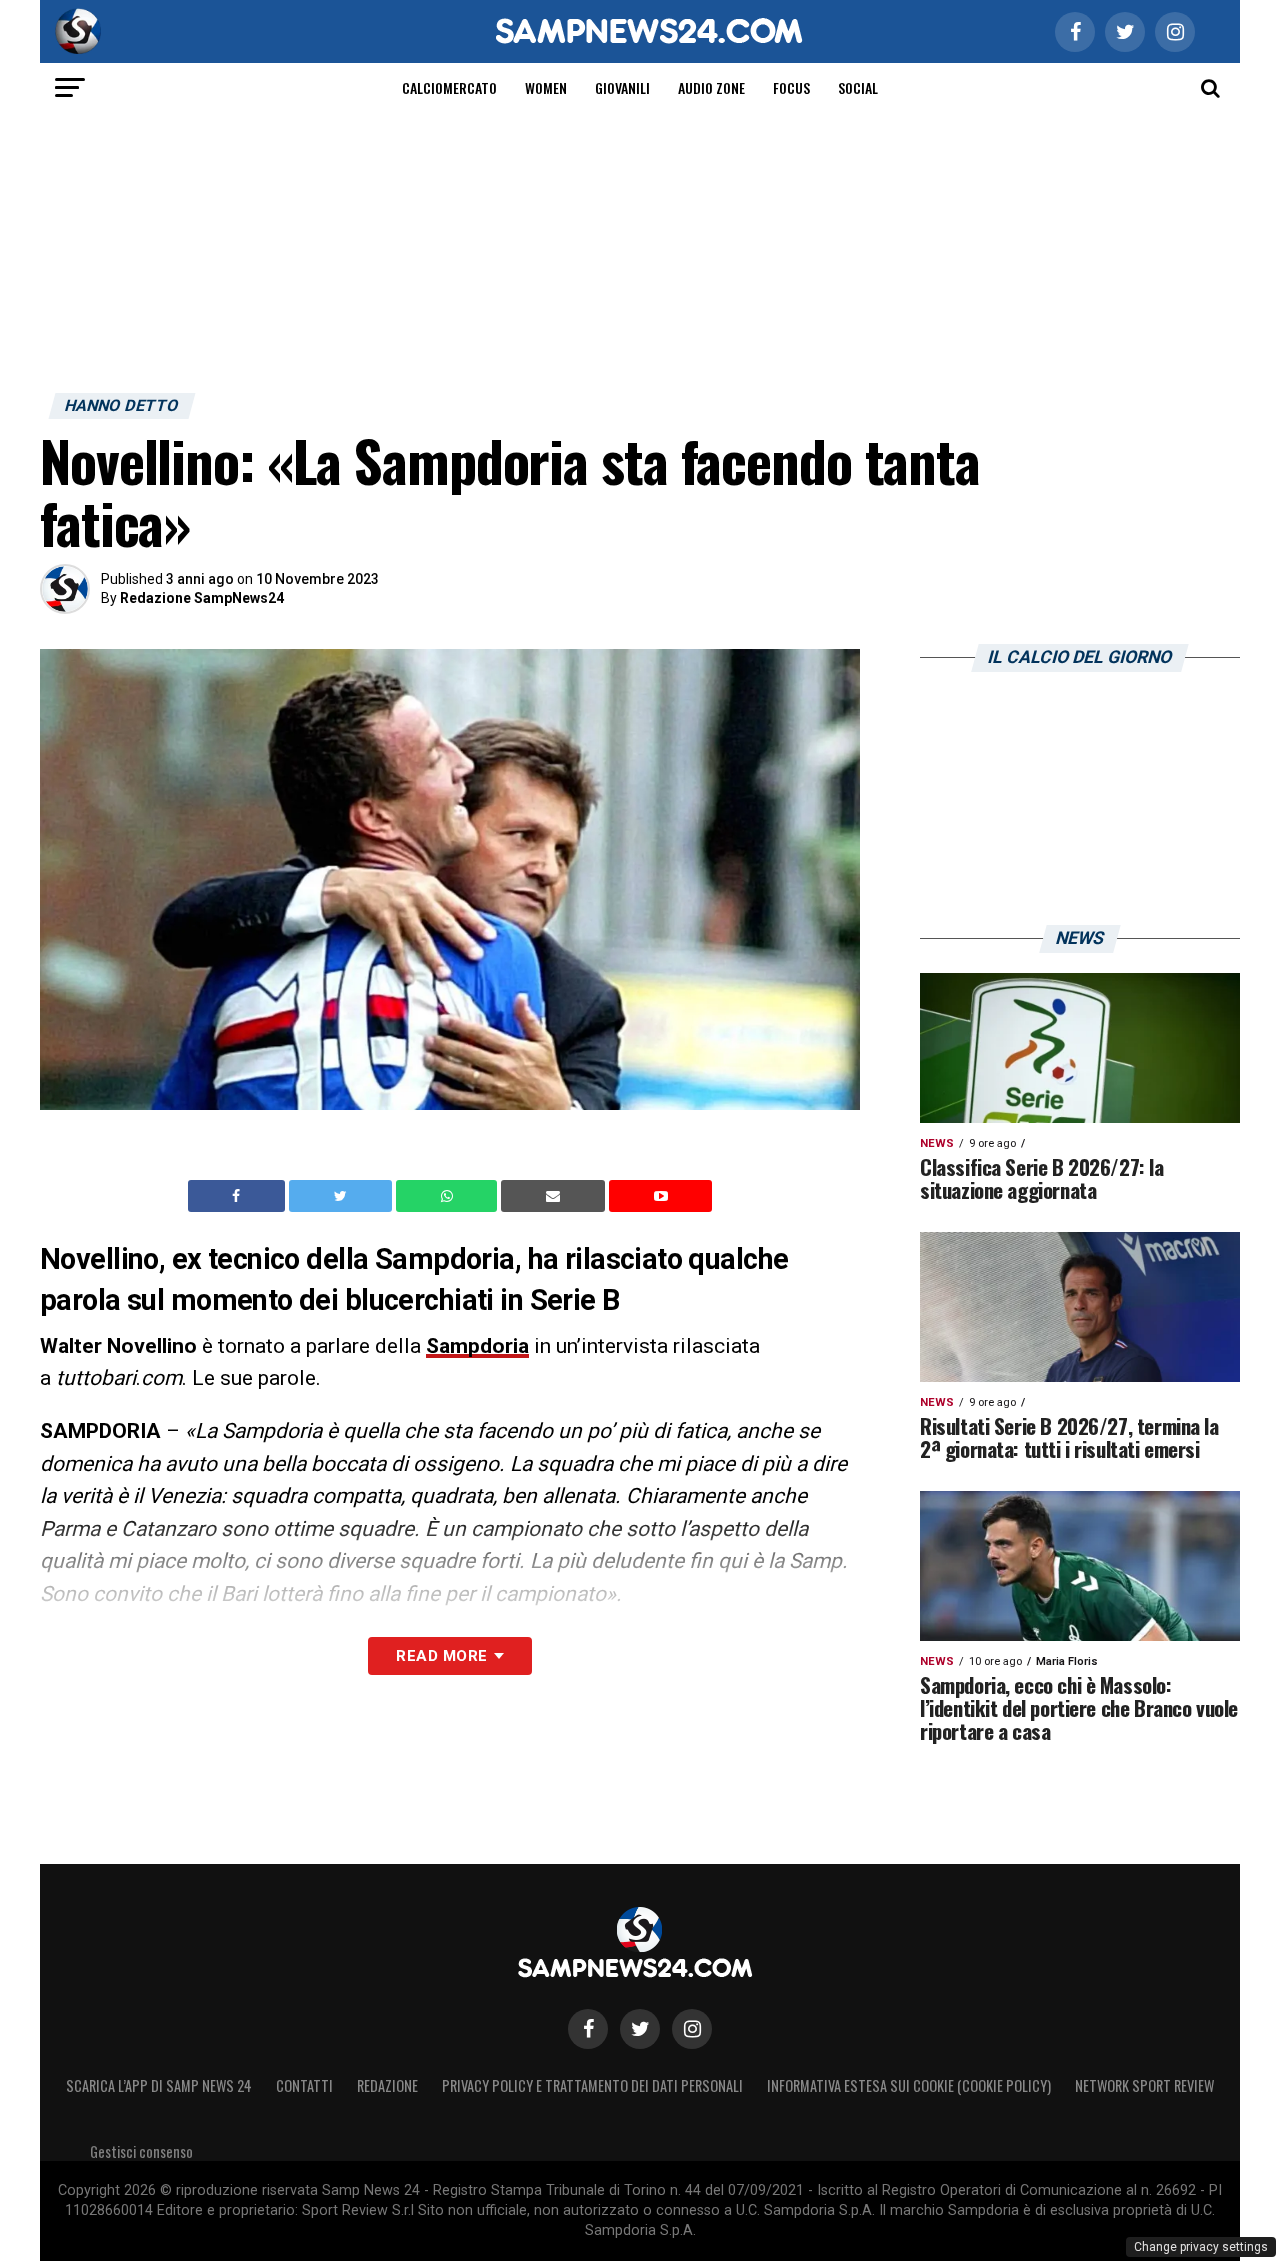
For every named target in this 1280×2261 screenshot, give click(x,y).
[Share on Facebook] (239, 1196)
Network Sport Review (1144, 2085)
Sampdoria (477, 1346)
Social (858, 87)
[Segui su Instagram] (692, 2029)
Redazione (387, 2085)
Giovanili (622, 87)
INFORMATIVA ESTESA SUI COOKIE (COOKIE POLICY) (909, 2085)
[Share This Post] (449, 1196)
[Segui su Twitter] (640, 2029)
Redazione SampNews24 (202, 598)
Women (546, 87)
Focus (791, 87)
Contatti (304, 2085)
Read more (441, 1656)
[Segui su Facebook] (588, 2029)
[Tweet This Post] (342, 1196)
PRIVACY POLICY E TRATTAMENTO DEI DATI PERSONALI (592, 2085)
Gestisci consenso (141, 2151)
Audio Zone (711, 87)
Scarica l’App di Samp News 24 (159, 2085)
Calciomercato (449, 87)
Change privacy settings (1201, 2247)
